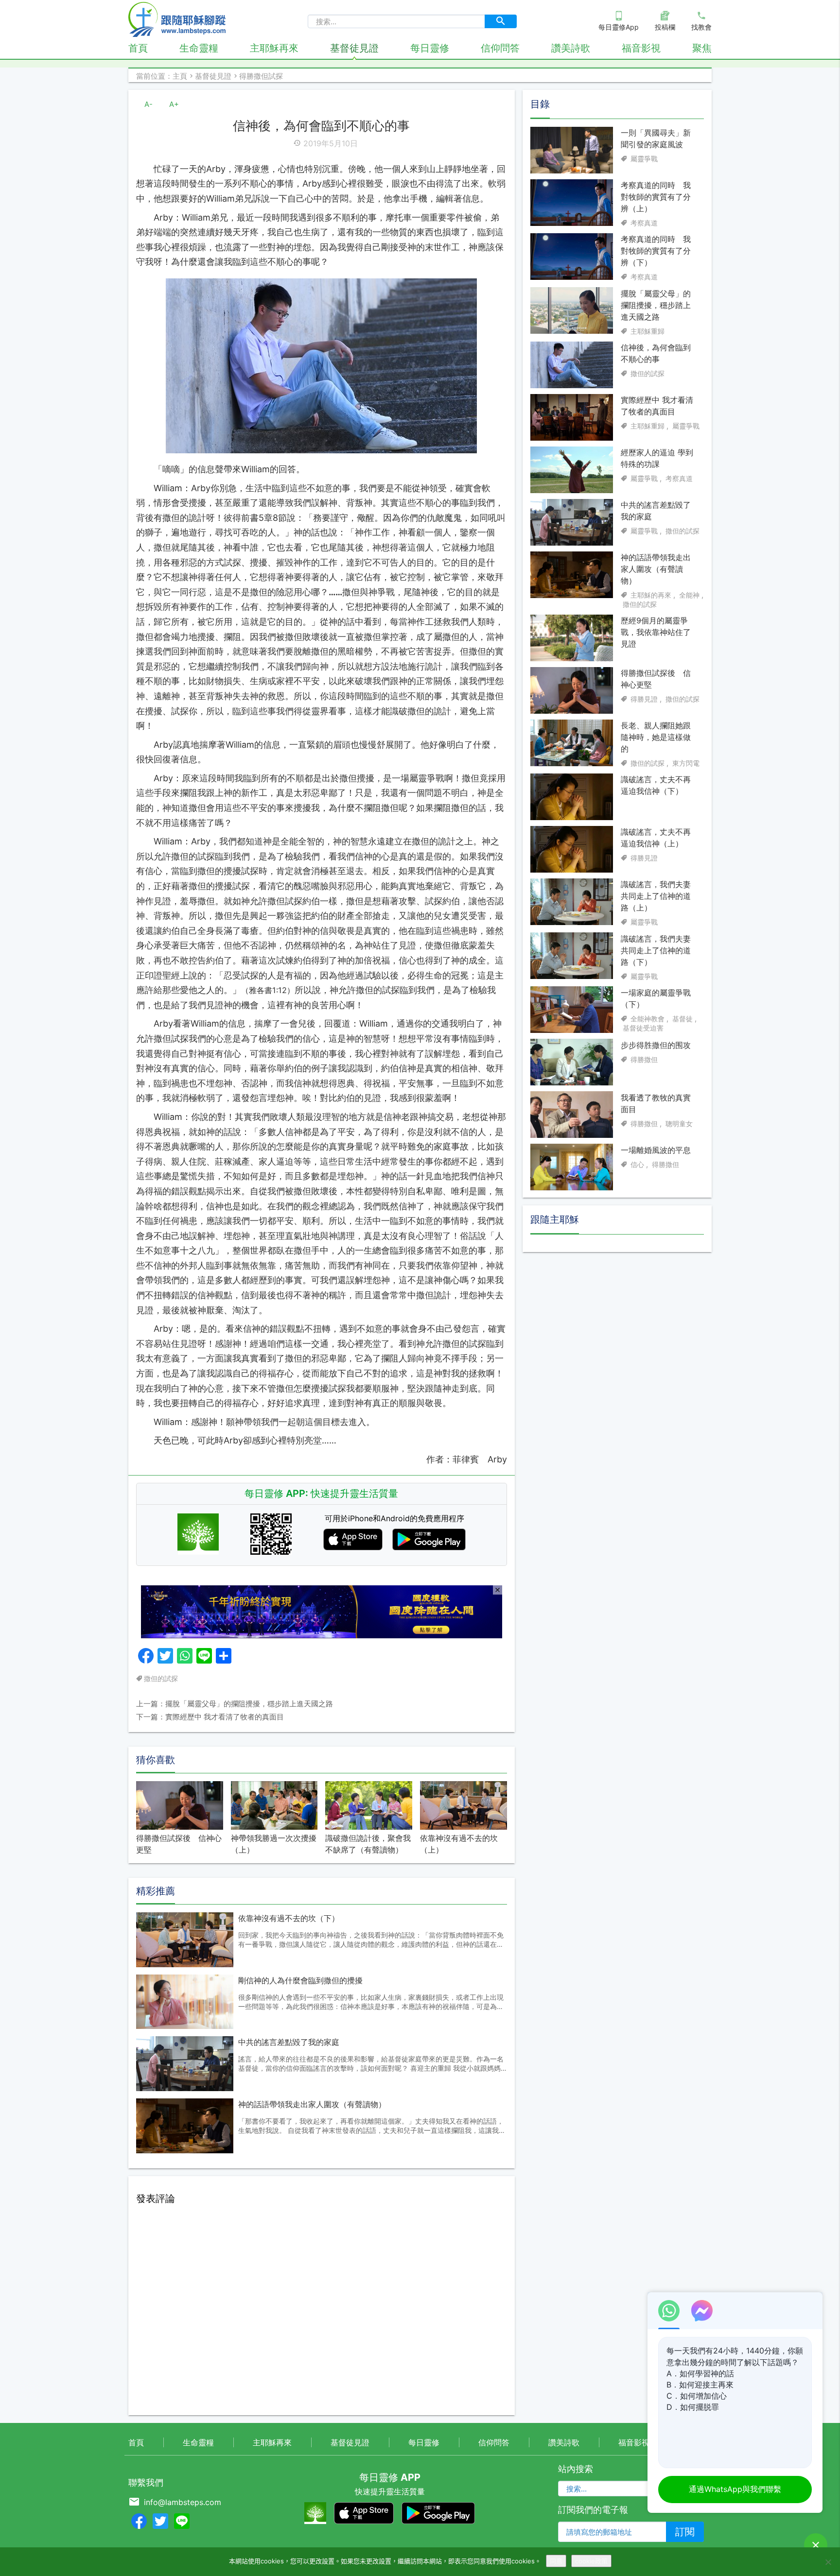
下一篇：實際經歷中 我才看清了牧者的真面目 (210, 1717)
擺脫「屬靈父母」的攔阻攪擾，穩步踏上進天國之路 (656, 305)
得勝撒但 (644, 1059)
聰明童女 (679, 1123)
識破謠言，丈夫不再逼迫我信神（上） (656, 838)
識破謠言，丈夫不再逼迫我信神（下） (656, 785)
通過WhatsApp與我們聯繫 (735, 2489)
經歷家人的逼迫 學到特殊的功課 (657, 458)
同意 (556, 2561)
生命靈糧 (199, 48)
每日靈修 (430, 48)
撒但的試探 (161, 1678)
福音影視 (641, 48)
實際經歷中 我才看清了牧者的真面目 (657, 406)
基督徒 (682, 1018)
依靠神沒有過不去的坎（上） (459, 1844)
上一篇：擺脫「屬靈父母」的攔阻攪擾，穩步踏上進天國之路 (235, 1704)
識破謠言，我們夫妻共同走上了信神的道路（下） (656, 950)
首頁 (138, 48)
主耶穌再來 (274, 48)
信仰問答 (500, 48)
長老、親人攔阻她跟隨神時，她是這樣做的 (656, 737)
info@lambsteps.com (183, 2502)
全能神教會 (647, 1018)
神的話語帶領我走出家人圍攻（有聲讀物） (312, 2104)
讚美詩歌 (571, 48)
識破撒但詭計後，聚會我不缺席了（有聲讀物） (368, 1844)
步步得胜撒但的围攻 (656, 1045)
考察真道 (644, 223)
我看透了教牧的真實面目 (656, 1103)
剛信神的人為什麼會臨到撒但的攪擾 (300, 1980)
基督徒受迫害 (643, 1028)
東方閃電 (686, 763)
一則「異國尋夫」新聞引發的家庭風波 (656, 138)
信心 (637, 1164)
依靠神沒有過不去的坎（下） (289, 1918)
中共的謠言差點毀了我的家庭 (289, 2042)
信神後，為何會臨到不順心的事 (656, 353)
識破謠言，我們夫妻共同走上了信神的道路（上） (656, 896)
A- (149, 104)
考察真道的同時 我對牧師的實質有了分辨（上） (656, 197)
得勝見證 (644, 699)
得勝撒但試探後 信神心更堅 (179, 1844)
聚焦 (702, 48)
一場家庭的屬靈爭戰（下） (656, 998)
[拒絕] (828, 2562)
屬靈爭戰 (644, 159)
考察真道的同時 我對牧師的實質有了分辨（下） (656, 251)
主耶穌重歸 (647, 331)
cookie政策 (591, 2561)
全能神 (689, 595)
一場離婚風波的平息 (656, 1150)
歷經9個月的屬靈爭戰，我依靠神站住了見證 (656, 632)
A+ (174, 104)
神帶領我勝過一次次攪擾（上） (274, 1844)
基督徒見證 (354, 48)
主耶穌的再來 (651, 595)
